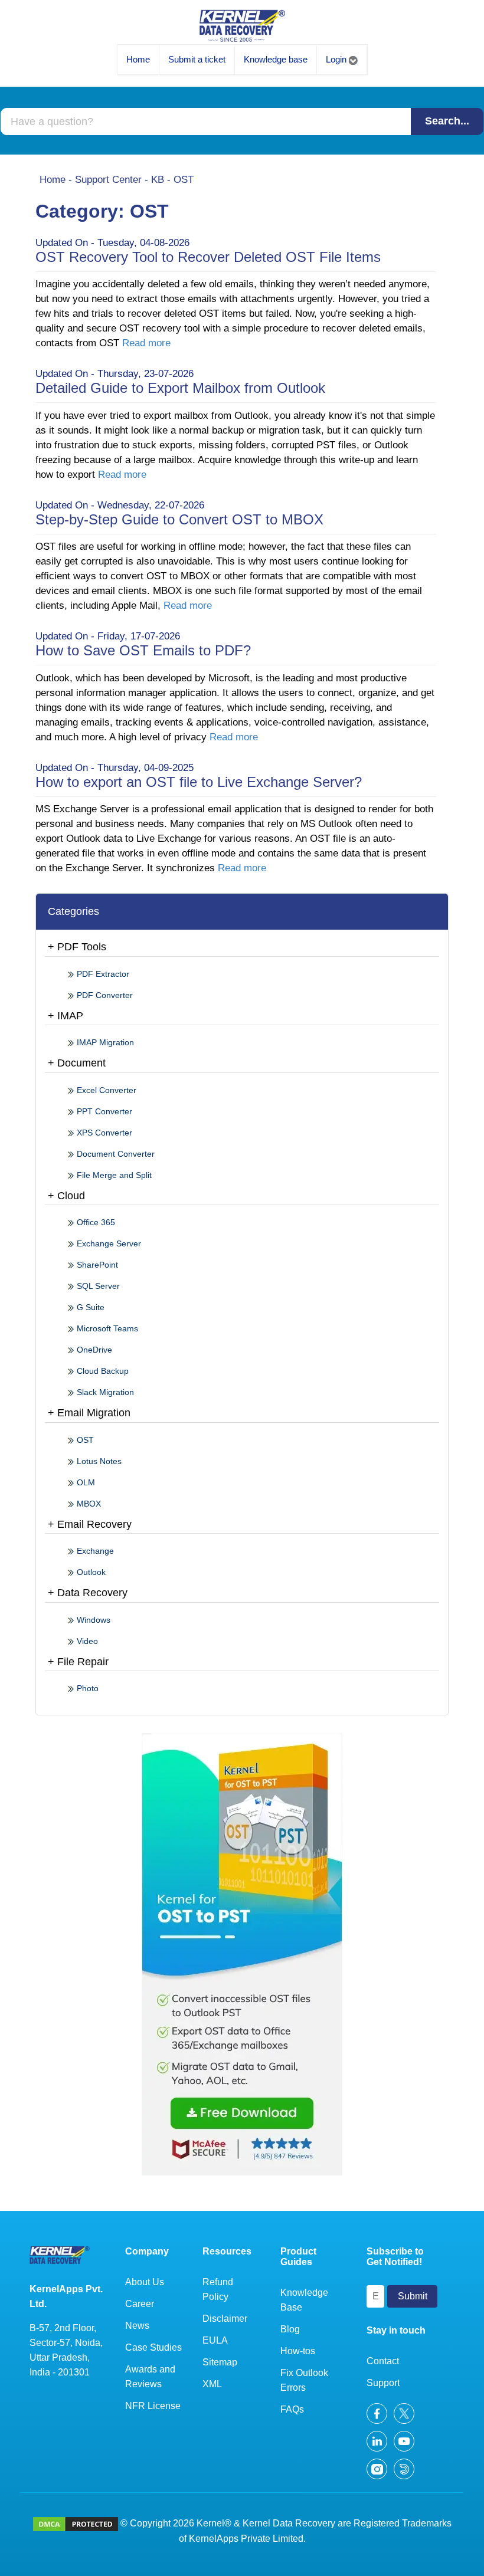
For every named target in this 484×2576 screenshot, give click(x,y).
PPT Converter (103, 1111)
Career (140, 2304)
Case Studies (153, 2347)
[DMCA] (76, 2523)
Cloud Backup (102, 1371)
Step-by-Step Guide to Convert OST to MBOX (179, 519)
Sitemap (220, 2362)
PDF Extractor (102, 974)
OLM (85, 1482)
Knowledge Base (304, 2300)
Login (337, 59)
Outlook (90, 1572)
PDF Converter (104, 995)
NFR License (153, 2406)
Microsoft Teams (106, 1328)
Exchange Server (108, 1243)
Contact (383, 2361)
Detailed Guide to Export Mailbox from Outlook (180, 388)
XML (212, 2384)
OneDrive (93, 1350)
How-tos (298, 2351)
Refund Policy (218, 2289)
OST (84, 1440)
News (137, 2326)
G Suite (89, 1307)
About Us (145, 2282)
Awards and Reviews (150, 2377)
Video (86, 1641)
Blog (290, 2329)
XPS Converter (103, 1133)
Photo (86, 1688)
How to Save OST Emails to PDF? (143, 650)
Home (138, 59)
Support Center (108, 180)
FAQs (292, 2409)
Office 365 (95, 1222)
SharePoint (96, 1265)
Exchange (94, 1551)
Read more (146, 343)
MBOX (88, 1504)
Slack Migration (104, 1392)
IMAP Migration (104, 1042)
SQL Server (97, 1286)
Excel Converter (105, 1090)
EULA (215, 2340)
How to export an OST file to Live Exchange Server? (199, 782)
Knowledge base (276, 59)
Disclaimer (225, 2319)
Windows (92, 1620)
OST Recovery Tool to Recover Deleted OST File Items (208, 257)
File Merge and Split (113, 1175)
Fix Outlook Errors (304, 2380)
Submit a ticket (197, 59)
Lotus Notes (98, 1461)
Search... (447, 121)
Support (383, 2383)
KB (158, 180)
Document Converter (115, 1154)
